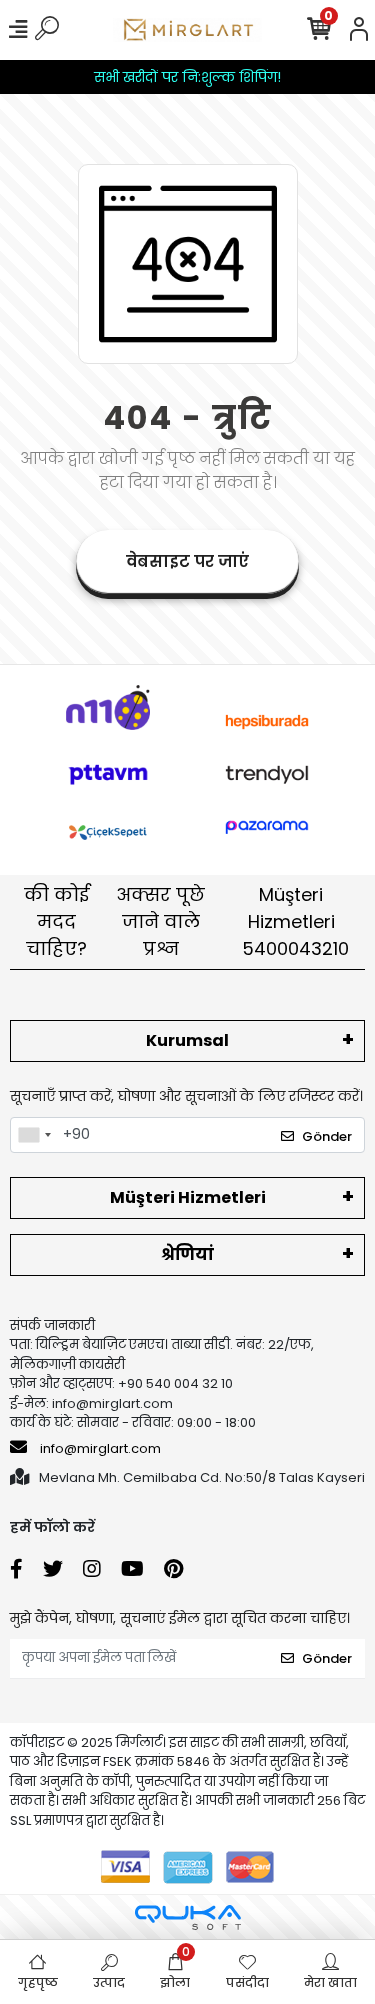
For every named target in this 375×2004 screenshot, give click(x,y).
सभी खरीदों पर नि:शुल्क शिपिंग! (187, 77)
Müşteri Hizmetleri (295, 921)
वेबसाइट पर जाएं (187, 561)
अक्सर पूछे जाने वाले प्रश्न (160, 921)
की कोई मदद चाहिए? (56, 921)
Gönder (327, 1136)
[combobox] (34, 1135)
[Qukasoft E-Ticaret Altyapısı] (188, 1917)
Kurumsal (187, 1040)
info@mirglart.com (100, 1448)
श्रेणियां (187, 1254)
